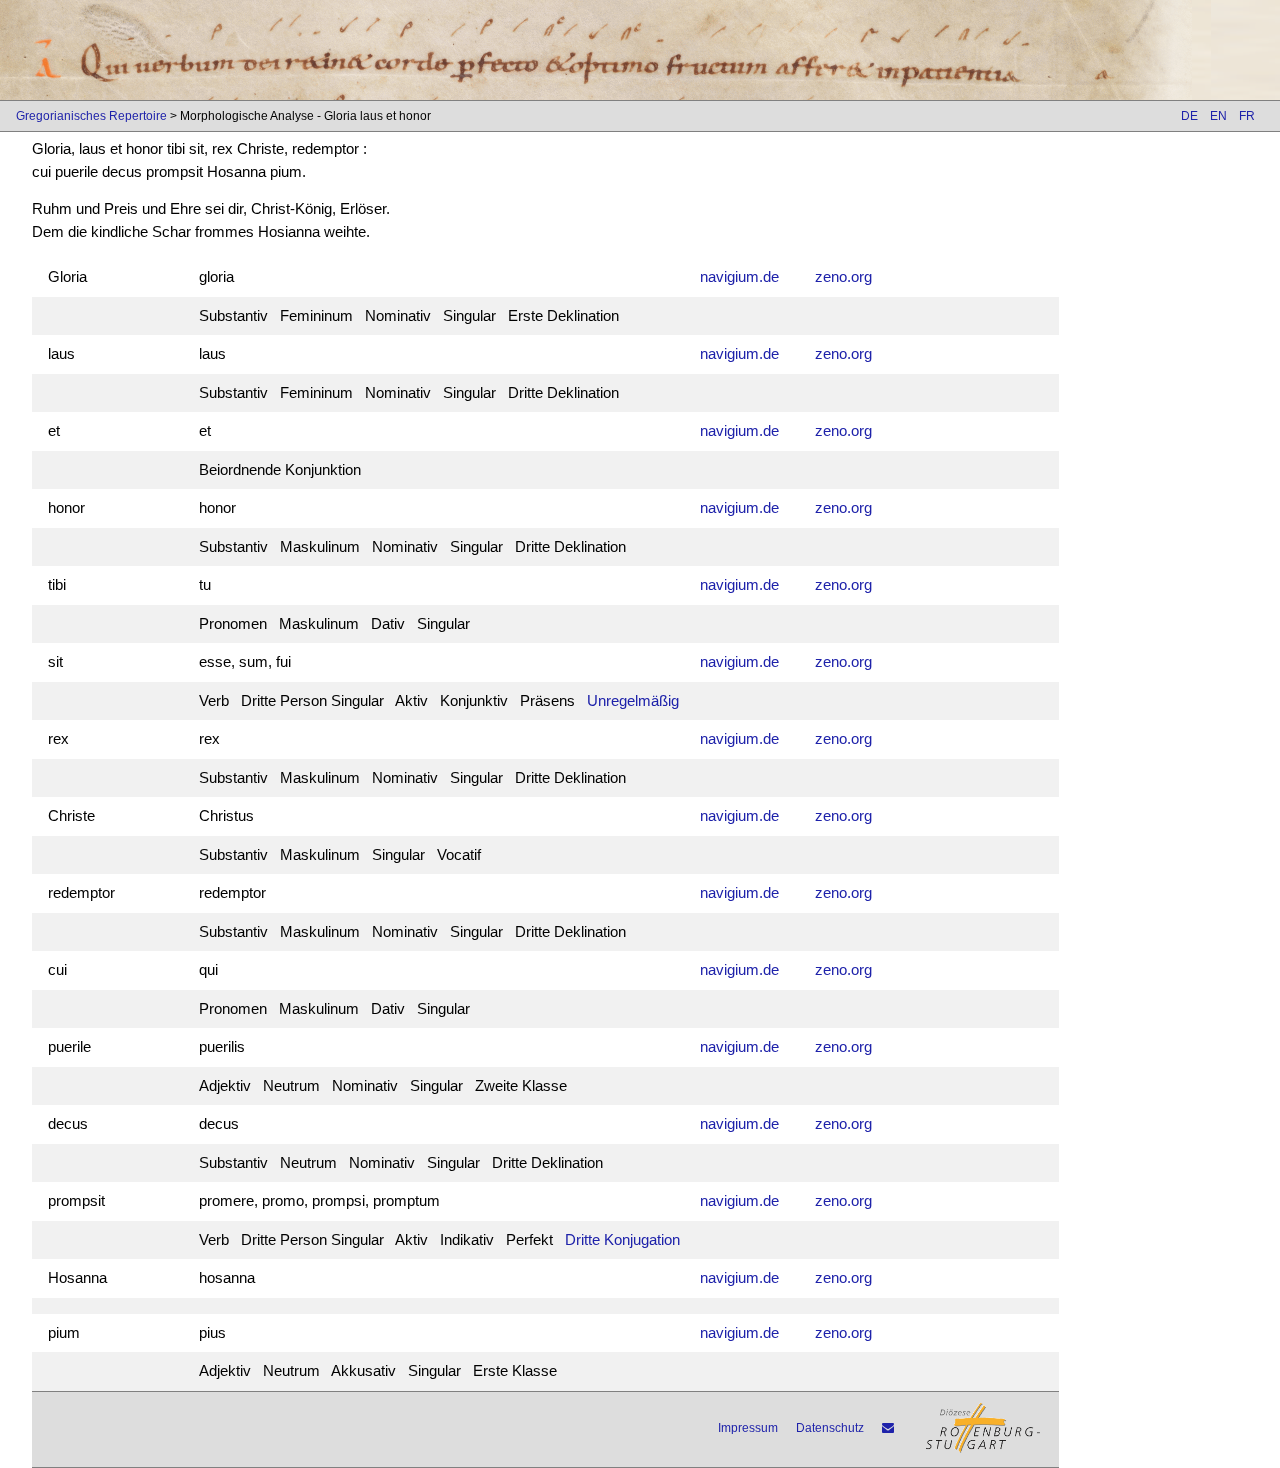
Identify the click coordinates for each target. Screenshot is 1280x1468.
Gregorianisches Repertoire (91, 116)
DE (1189, 116)
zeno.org (843, 276)
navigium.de (739, 276)
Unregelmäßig (633, 700)
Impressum (748, 1428)
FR (1247, 116)
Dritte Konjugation (622, 1239)
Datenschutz (830, 1428)
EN (1218, 116)
